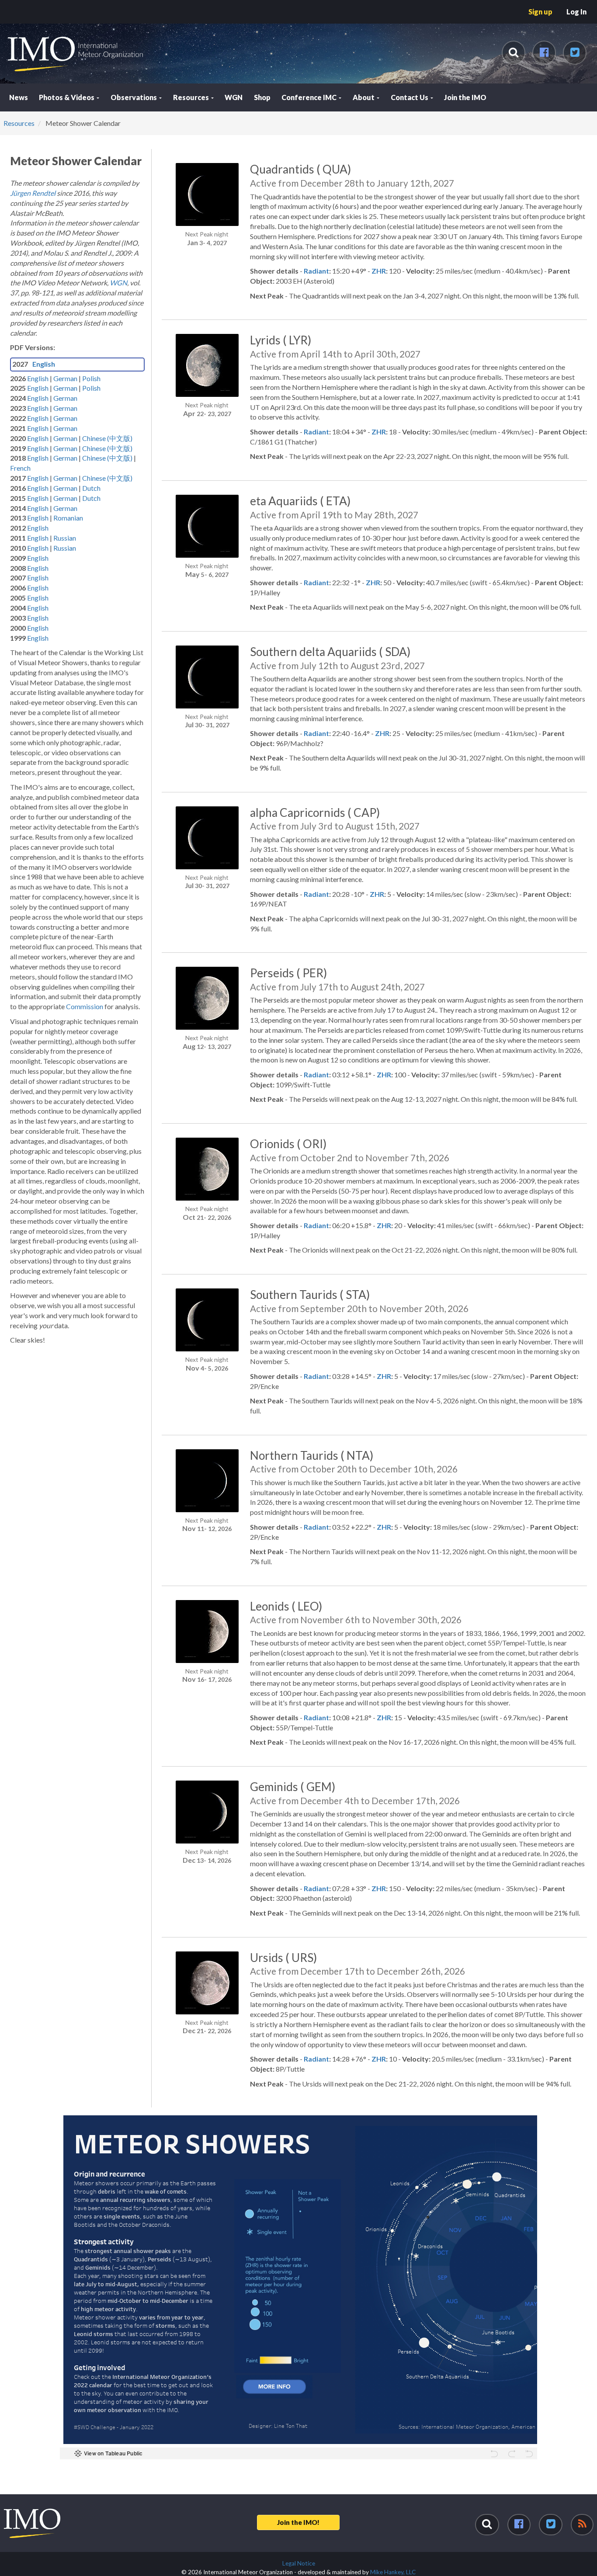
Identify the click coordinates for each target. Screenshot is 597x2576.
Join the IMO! (298, 2522)
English (44, 364)
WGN (234, 97)
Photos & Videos (67, 97)
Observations (134, 97)
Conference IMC (310, 97)
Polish (91, 378)
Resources (192, 97)
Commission (85, 1006)
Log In (576, 12)
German (66, 378)
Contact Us (410, 97)
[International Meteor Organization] (7, 3)
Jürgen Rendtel (33, 193)
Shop (262, 97)
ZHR (379, 271)
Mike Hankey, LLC (393, 2572)
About (364, 97)
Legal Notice (299, 2563)
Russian (65, 538)
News (19, 97)
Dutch (91, 488)
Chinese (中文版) (107, 438)
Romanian (68, 518)
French (20, 468)
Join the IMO (465, 97)
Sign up (540, 12)
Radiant (316, 271)
